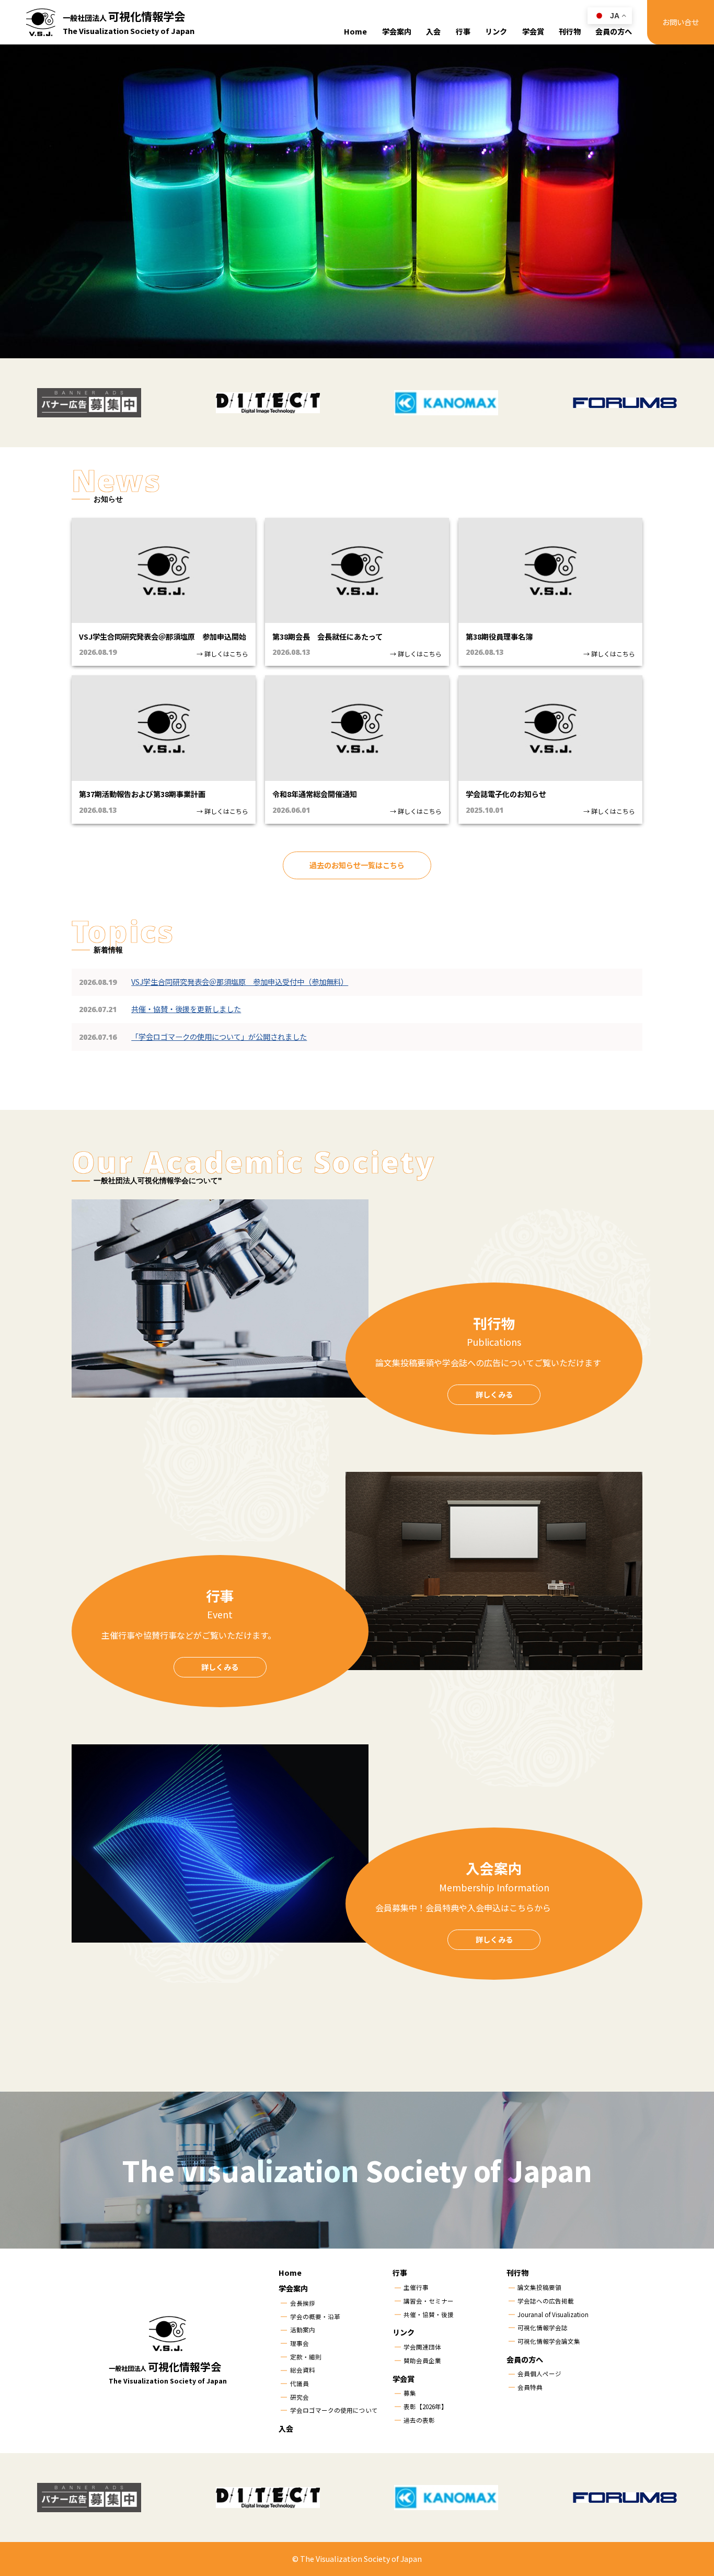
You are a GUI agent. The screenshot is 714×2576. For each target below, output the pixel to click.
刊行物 (570, 31)
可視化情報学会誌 (543, 2328)
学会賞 (533, 31)
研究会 (300, 2397)
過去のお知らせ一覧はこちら (357, 865)
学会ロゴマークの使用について (334, 2410)
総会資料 (303, 2370)
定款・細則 (306, 2357)
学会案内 (397, 31)
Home (355, 31)
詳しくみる (494, 1394)
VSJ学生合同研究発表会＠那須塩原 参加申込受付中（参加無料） (240, 982)
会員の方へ (614, 31)
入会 (433, 31)
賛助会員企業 (422, 2361)
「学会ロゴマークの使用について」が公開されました (219, 1037)
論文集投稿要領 (539, 2287)
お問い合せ (681, 22)
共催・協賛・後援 (429, 2314)
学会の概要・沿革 (315, 2317)
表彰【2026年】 (425, 2407)
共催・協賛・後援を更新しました (186, 1009)
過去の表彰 (419, 2420)
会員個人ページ (539, 2374)
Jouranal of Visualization (553, 2314)
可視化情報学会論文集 (549, 2341)
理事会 (300, 2343)
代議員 (300, 2384)
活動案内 (303, 2330)
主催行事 (416, 2287)
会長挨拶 (303, 2303)
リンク (496, 31)
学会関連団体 (422, 2347)
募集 (410, 2393)
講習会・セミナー (429, 2301)
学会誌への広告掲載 (546, 2301)
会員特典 (530, 2387)
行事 (463, 31)
